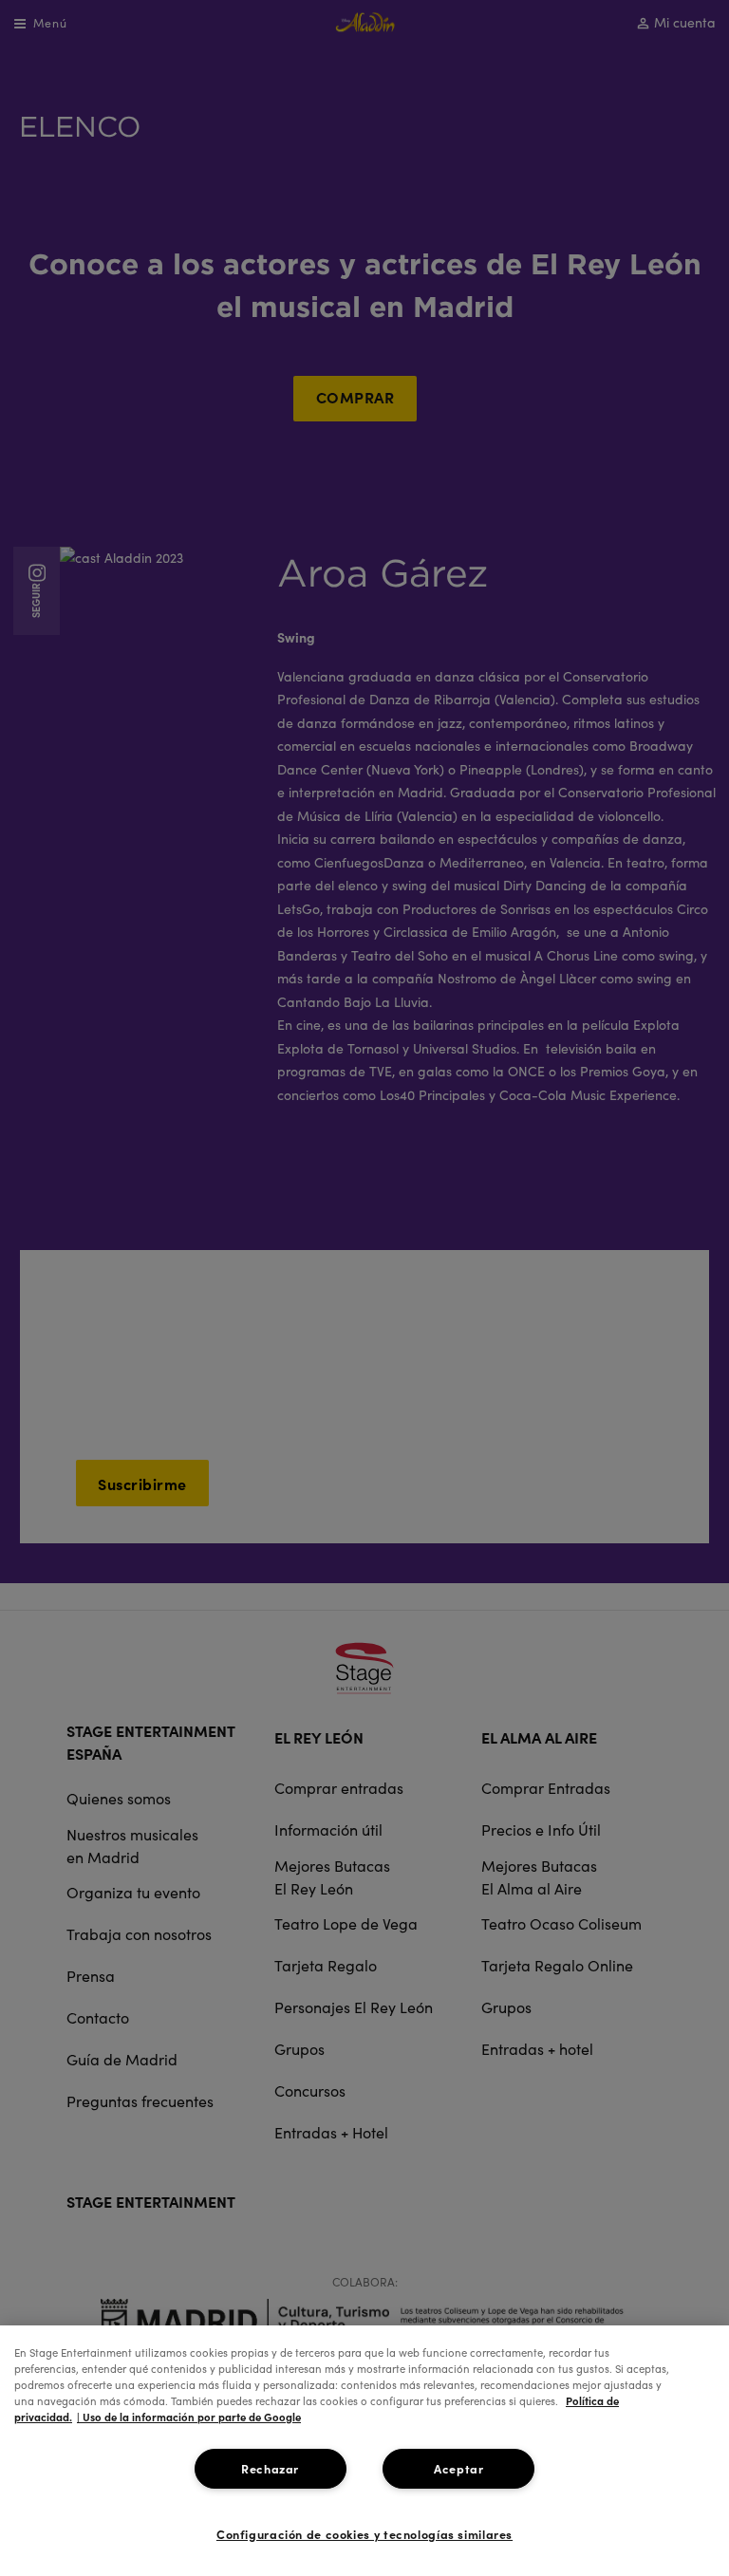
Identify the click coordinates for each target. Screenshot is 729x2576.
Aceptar (458, 2468)
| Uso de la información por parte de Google (189, 2417)
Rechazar (270, 2468)
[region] (364, 2451)
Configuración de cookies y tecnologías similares (364, 2534)
